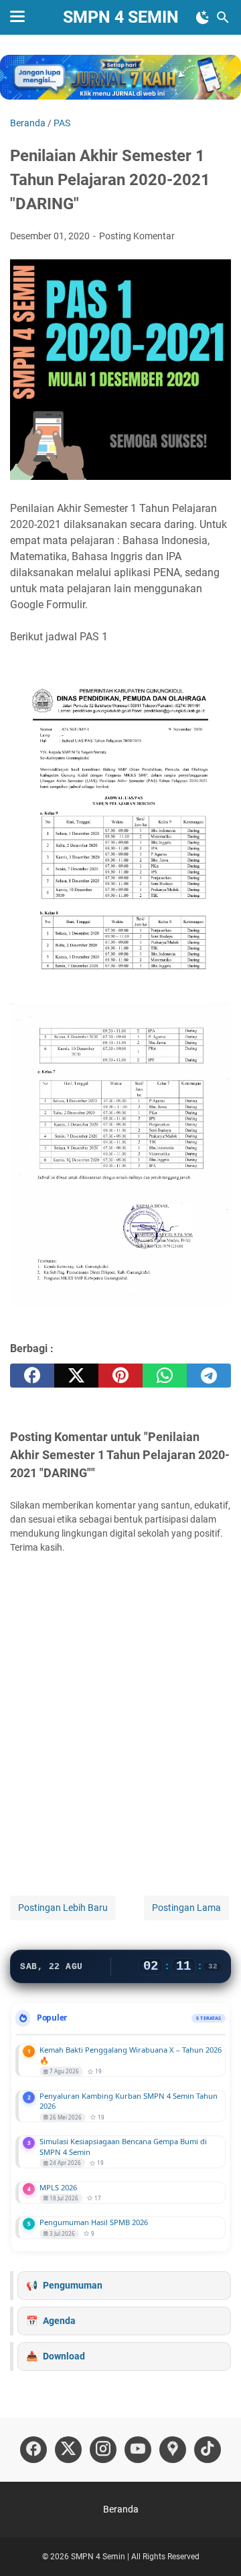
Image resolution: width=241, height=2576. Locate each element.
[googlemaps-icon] (173, 2450)
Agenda (59, 2321)
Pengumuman (73, 2285)
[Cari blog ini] (223, 17)
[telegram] (209, 1376)
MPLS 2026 (58, 2187)
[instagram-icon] (103, 2450)
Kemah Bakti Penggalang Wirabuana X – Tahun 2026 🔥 (131, 2055)
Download (64, 2356)
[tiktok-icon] (208, 2450)
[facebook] (32, 1376)
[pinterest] (120, 1376)
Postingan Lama (186, 1908)
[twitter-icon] (68, 2450)
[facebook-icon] (33, 2450)
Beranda (121, 2509)
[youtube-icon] (138, 2450)
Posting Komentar (137, 236)
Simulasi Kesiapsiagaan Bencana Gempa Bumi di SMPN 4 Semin (123, 2147)
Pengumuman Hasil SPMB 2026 (94, 2222)
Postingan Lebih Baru (63, 1908)
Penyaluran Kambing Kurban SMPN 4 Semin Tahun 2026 (129, 2101)
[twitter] (76, 1376)
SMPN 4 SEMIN (121, 17)
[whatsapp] (165, 1376)
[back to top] (214, 2546)
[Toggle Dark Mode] (203, 17)
